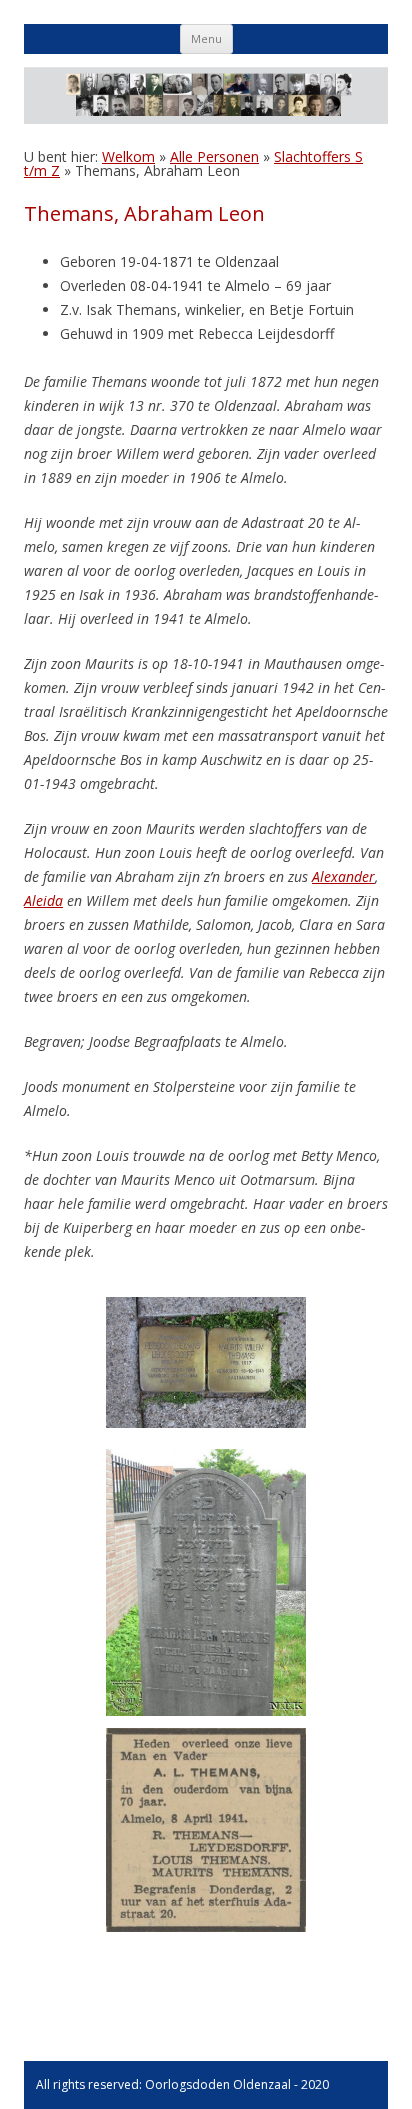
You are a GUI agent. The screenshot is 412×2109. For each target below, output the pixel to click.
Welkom (128, 156)
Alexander (343, 876)
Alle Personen (214, 156)
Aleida (43, 900)
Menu (206, 38)
